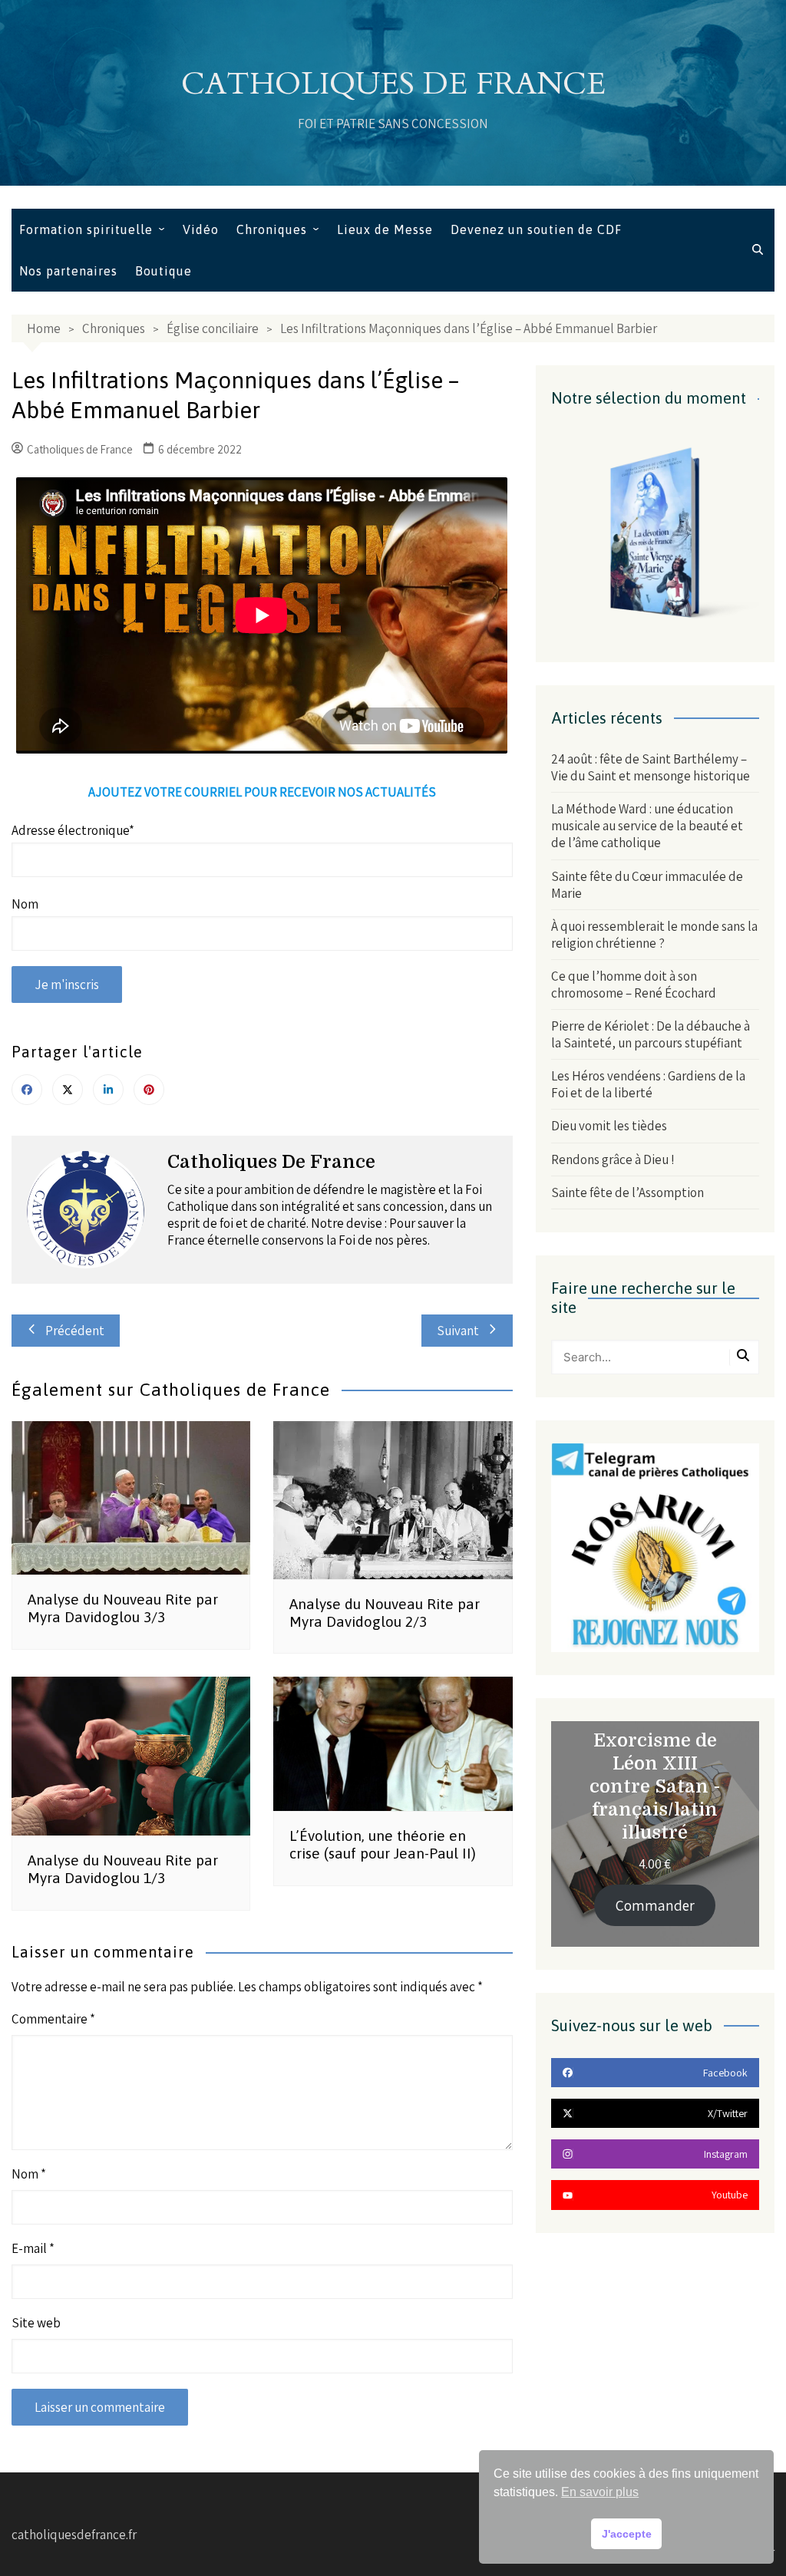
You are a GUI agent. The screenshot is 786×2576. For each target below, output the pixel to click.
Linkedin (108, 1090)
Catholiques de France (393, 84)
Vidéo (201, 229)
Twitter (68, 1090)
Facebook (27, 1090)
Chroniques (272, 229)
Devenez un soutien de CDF (536, 229)
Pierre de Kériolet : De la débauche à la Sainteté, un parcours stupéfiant (651, 1034)
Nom (29, 2174)
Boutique (163, 271)
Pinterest (149, 1090)
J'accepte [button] (627, 2534)
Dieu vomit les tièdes (609, 1126)
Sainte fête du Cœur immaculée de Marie (647, 885)
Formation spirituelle (86, 229)
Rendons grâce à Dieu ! (613, 1159)
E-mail (33, 2248)
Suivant (458, 1331)
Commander (655, 1905)
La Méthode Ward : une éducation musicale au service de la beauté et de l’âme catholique (647, 826)
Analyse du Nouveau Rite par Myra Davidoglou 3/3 (123, 1608)
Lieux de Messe (385, 229)
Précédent (75, 1331)
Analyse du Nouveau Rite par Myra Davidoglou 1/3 (123, 1869)
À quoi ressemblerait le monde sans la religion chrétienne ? (654, 935)
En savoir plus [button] (600, 2492)
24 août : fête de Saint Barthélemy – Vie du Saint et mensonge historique (651, 767)
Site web (36, 2323)
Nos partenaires (68, 271)
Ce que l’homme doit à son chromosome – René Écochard (634, 985)
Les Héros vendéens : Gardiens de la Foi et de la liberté (648, 1084)
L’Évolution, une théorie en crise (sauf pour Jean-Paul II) (383, 1844)
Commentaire (53, 2019)
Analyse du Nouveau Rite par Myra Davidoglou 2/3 (385, 1613)
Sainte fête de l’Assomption (627, 1192)
